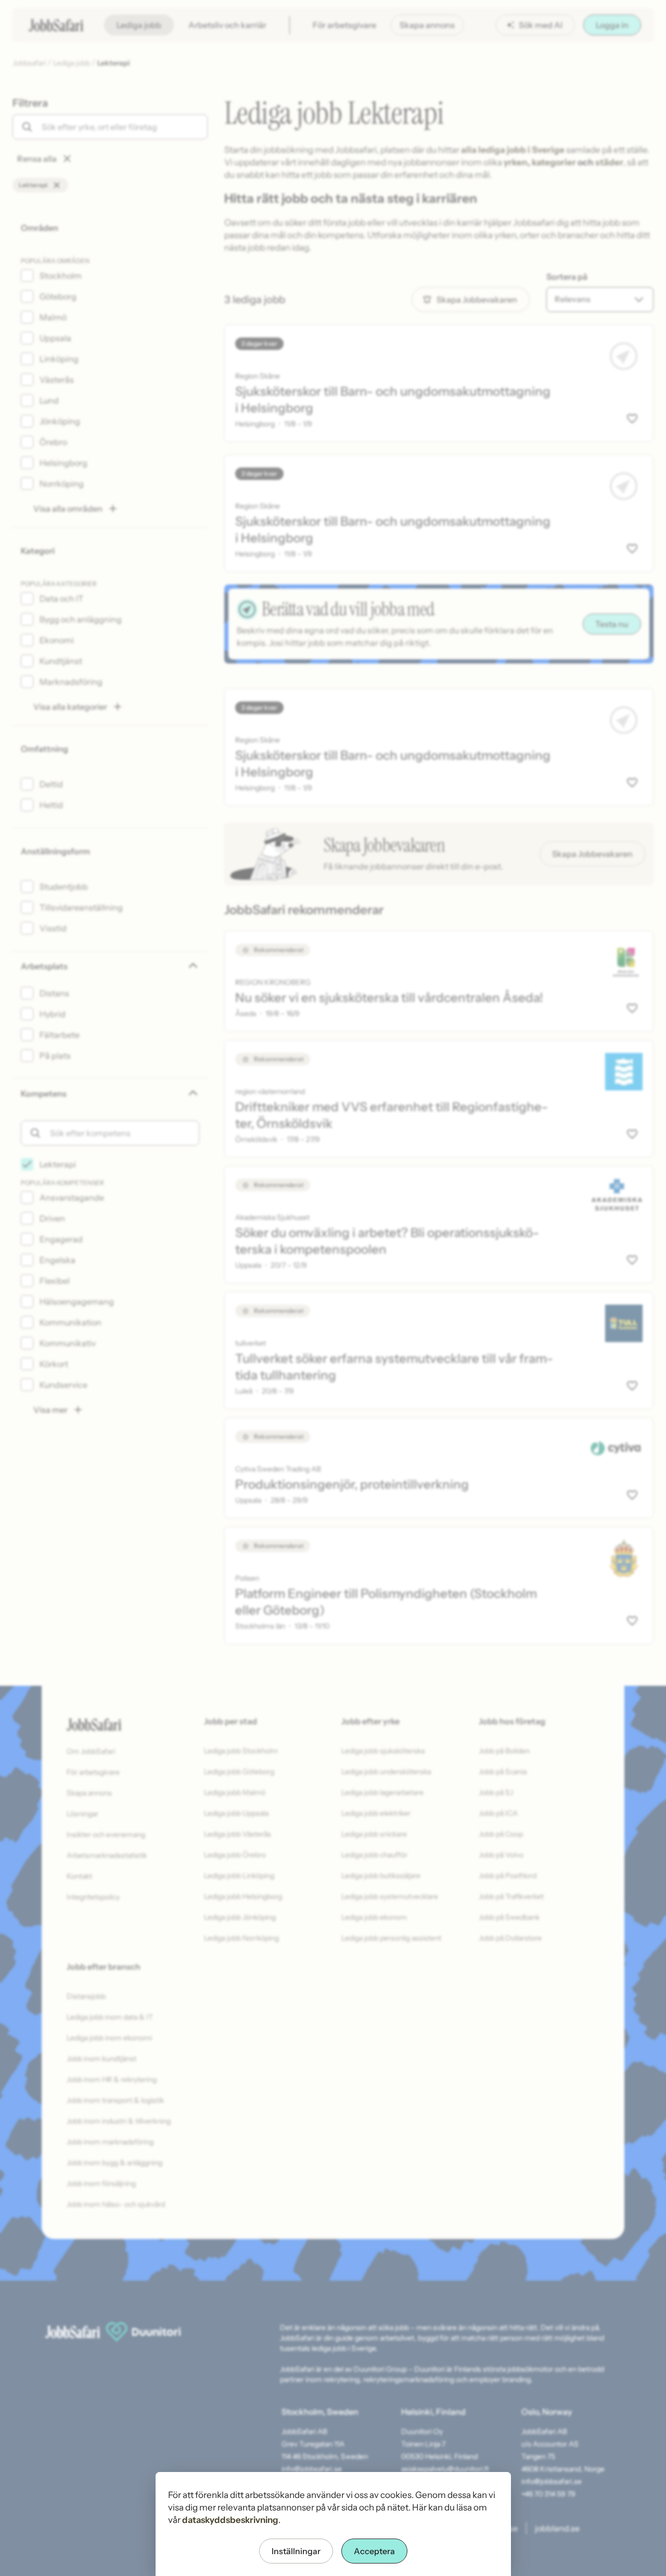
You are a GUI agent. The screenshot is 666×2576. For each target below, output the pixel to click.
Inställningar (296, 2551)
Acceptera (374, 2551)
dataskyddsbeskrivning (230, 2520)
